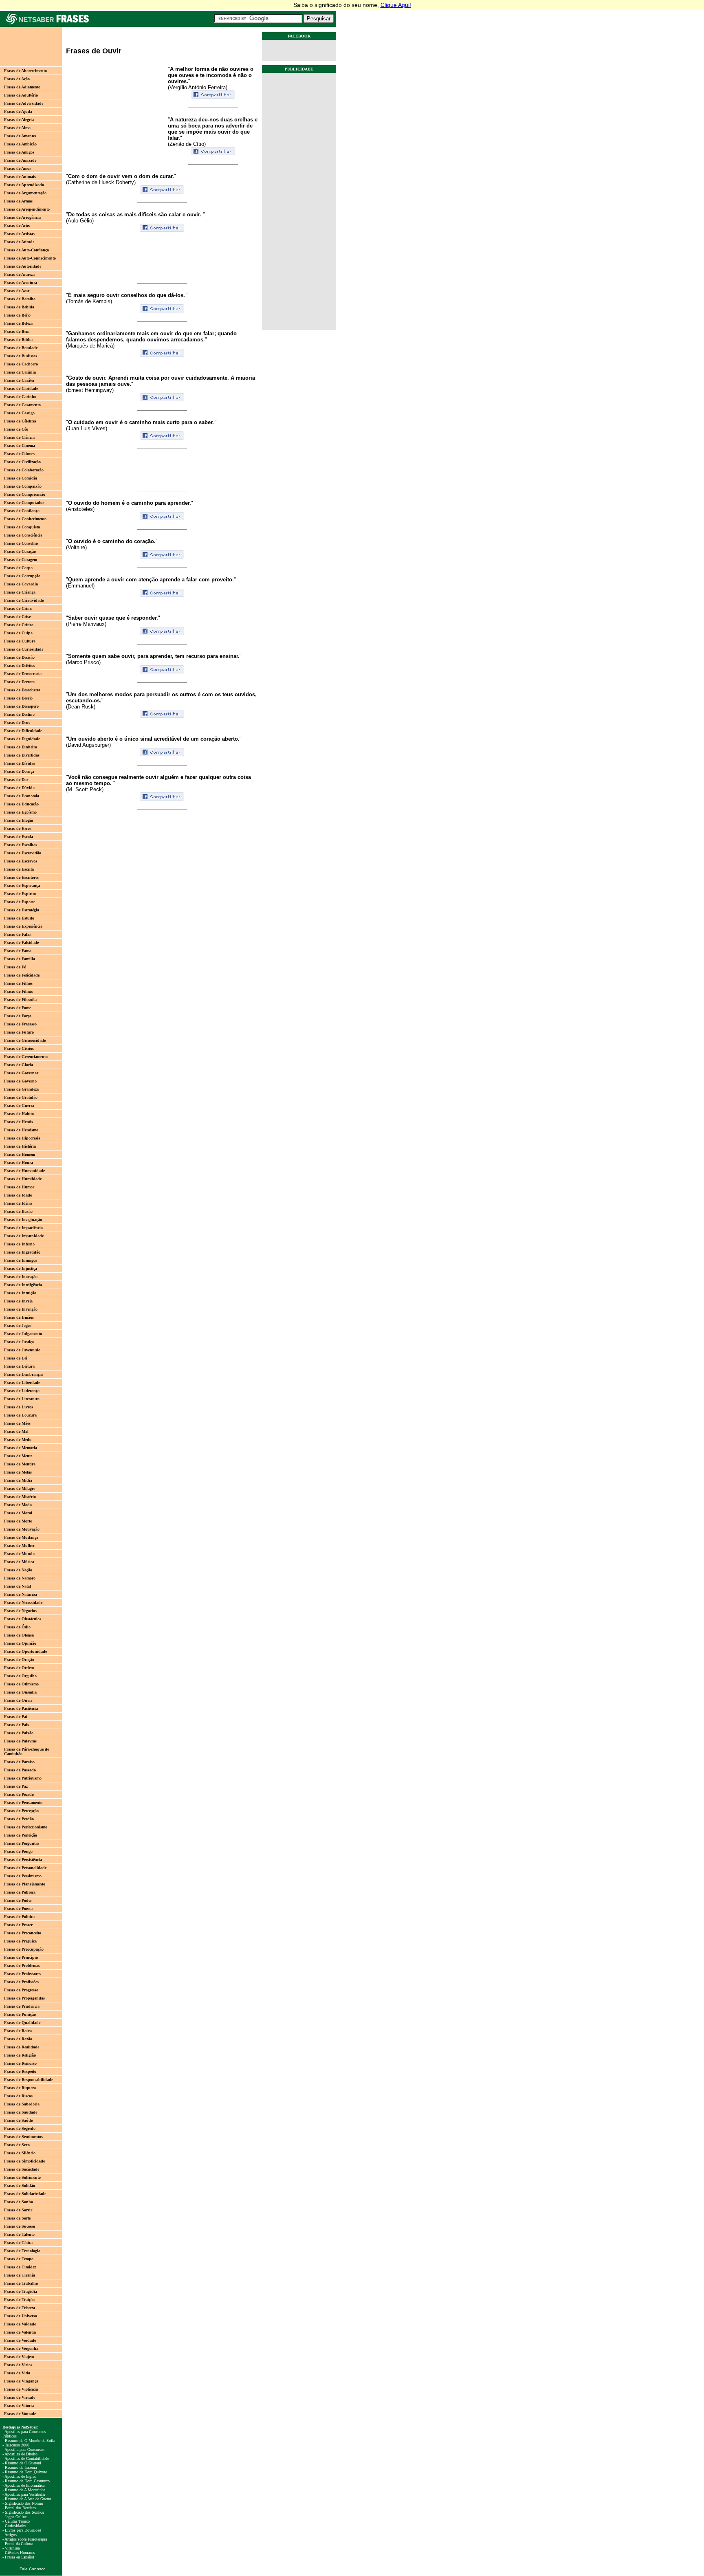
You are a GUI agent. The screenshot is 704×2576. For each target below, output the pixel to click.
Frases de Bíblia (18, 340)
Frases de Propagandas (24, 1998)
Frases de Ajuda (18, 111)
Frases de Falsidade (21, 943)
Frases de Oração (19, 1660)
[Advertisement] (28, 47)
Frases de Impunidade (24, 1236)
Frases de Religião (20, 2055)
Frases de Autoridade (23, 266)
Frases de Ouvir (18, 1700)
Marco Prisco (83, 662)
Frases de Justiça (19, 1342)
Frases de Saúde (18, 2120)
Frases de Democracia (23, 674)
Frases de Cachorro (21, 364)
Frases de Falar (18, 934)
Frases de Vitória (19, 2406)
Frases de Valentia (20, 2332)
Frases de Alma (17, 128)
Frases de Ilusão (18, 1211)
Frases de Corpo (18, 568)
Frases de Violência (21, 2389)
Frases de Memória (21, 1448)
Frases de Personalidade (25, 1868)
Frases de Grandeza (21, 1089)
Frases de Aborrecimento (25, 71)
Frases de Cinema (20, 445)
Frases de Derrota (19, 682)
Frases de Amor (18, 168)
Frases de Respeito (20, 2071)
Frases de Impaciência (23, 1228)
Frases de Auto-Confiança (26, 250)
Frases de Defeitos (20, 665)
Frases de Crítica (19, 625)
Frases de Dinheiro (21, 747)
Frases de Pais (16, 1725)
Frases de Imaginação (23, 1220)
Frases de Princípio (21, 1957)
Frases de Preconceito (23, 1933)
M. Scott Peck (85, 789)
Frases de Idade (18, 1195)
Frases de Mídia (18, 1480)
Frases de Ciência (19, 437)
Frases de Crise (17, 617)
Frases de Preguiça (20, 1941)
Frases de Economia (22, 796)
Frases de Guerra (19, 1105)
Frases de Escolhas (21, 845)
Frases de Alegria (19, 120)
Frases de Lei (16, 1358)
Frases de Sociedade (22, 2169)
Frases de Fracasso (20, 1024)
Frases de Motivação (22, 1529)
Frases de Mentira (20, 1464)
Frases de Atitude (19, 242)
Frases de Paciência (21, 1708)
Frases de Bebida (19, 307)
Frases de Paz (16, 1786)
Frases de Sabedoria (22, 2104)
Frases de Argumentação (25, 193)
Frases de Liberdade (22, 1383)
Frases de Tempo (19, 2259)
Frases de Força (18, 1016)
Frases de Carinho (20, 397)
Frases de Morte (18, 1521)
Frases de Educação (21, 804)
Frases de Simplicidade (24, 2161)
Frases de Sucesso (20, 2226)
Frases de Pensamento (23, 1803)
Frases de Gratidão (21, 1097)
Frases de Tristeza (20, 2308)
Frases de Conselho (21, 543)
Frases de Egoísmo (20, 812)
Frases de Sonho (19, 2202)
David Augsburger (88, 745)
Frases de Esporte (20, 902)
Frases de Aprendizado (24, 185)
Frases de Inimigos (21, 1260)
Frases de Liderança (22, 1391)
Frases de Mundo (19, 1554)
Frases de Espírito (20, 894)
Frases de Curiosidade (24, 649)
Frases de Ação (17, 79)
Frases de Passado (20, 1770)
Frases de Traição (19, 2300)
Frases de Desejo (18, 698)
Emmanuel (80, 586)
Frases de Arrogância (22, 217)
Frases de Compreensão (25, 494)
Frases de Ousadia (20, 1692)
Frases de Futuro (19, 1032)
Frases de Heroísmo (21, 1130)
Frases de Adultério (21, 95)
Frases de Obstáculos (23, 1619)
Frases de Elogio (19, 820)
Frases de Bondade (21, 348)
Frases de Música (19, 1562)
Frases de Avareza (19, 274)
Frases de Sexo (17, 2145)
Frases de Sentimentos (23, 2137)
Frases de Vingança (21, 2381)
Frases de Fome (18, 1008)
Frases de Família (20, 959)
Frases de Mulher (19, 1545)
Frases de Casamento (22, 405)
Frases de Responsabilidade (29, 2080)
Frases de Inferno (19, 1244)
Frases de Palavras (20, 1741)
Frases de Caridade (21, 388)
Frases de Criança (20, 592)
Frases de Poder (18, 1900)
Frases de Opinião (20, 1643)
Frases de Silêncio (20, 2153)
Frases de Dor (16, 780)
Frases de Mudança (21, 1537)
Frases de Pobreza (20, 1892)
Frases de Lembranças (24, 1374)
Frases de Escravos (21, 861)
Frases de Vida (17, 2373)
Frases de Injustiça (21, 1268)
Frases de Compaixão (23, 486)
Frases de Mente (18, 1456)
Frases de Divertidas (22, 755)
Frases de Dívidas (20, 763)
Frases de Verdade (20, 2340)
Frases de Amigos (19, 152)
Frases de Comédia (21, 478)
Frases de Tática (18, 2243)
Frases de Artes (17, 225)
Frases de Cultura (20, 641)
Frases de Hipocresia (22, 1138)
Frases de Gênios (19, 1048)
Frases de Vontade (20, 2414)
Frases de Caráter (19, 380)
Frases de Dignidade (22, 739)
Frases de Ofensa (19, 1635)
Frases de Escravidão (23, 853)
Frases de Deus (17, 723)
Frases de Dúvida (19, 788)
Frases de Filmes (19, 991)
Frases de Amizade (20, 160)
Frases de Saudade (21, 2112)
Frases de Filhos (18, 983)
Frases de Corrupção (22, 576)
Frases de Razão (18, 2039)
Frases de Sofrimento (22, 2177)
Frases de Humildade (23, 1179)
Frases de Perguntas (22, 1843)
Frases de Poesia (18, 1908)
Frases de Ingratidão (22, 1252)
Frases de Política (19, 1917)
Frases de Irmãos (19, 1317)
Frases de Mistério (20, 1497)
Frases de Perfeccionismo (26, 1827)
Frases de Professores (22, 1974)
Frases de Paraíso (19, 1762)
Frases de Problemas (22, 1966)
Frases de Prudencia (22, 2006)
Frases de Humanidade (24, 1171)
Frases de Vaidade (20, 2324)
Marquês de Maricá (90, 346)
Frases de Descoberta (22, 690)
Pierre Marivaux (86, 624)
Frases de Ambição (20, 144)
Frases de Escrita (19, 869)
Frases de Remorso (20, 2063)
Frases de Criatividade (24, 600)
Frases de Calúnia (20, 372)
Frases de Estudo (19, 918)
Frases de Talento (19, 2234)
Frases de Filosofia (20, 1000)
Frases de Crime (18, 608)
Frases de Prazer (18, 1925)
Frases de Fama (18, 951)
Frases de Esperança (22, 885)
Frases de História (20, 1146)
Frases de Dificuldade (23, 731)
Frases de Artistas (19, 234)
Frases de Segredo (20, 2128)
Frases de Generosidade (25, 1040)
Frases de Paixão (19, 1733)
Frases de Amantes (20, 136)
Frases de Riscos (18, 2096)
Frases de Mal (16, 1431)
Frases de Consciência (23, 535)
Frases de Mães (17, 1423)
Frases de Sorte (17, 2218)
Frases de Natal (18, 1586)
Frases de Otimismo (21, 1684)
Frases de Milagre (20, 1488)
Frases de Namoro (20, 1578)
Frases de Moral (18, 1513)
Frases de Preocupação (24, 1949)
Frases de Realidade (22, 2047)
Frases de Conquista (22, 527)
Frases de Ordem (19, 1668)
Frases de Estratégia (22, 910)
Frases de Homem (20, 1154)
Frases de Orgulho (20, 1676)
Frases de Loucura (20, 1415)
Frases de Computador (24, 503)
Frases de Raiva (18, 2031)
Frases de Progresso (21, 1990)
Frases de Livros (19, 1407)
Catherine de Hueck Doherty (101, 182)
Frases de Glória (19, 1065)
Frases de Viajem (19, 2357)
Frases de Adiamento (22, 87)
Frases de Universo (21, 2316)
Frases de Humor (19, 1187)
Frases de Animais (20, 177)
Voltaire (76, 547)
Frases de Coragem (21, 560)
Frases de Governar (21, 1073)
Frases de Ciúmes (19, 454)
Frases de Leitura (19, 1366)
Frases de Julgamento (23, 1334)
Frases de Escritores (21, 877)
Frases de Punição (20, 2014)
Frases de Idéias (18, 1203)
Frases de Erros (18, 828)
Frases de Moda (18, 1505)
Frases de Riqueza (20, 2088)
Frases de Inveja (18, 1301)
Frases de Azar (17, 291)
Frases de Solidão (20, 2186)
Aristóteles (80, 509)
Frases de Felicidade (22, 975)
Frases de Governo (20, 1081)
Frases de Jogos (18, 1325)
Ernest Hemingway (90, 390)
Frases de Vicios (18, 2365)
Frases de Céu (16, 429)
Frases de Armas (18, 201)
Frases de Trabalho (21, 2283)
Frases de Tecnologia (22, 2251)
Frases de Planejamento (25, 1884)
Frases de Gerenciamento (26, 1057)
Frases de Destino (19, 714)
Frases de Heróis (19, 1122)
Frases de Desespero (21, 706)
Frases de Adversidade (24, 103)
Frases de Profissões (21, 1982)
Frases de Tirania (20, 2275)
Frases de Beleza (18, 323)
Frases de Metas (18, 1472)
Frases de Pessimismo (23, 1876)
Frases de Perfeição (21, 1835)
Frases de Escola (19, 837)
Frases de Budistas (21, 356)
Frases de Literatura (22, 1399)
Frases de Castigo (19, 413)
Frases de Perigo (18, 1851)
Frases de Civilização (22, 462)
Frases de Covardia (21, 584)
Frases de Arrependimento (27, 209)
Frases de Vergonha (21, 2348)
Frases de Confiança (22, 511)
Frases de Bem (17, 331)
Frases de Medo (18, 1440)
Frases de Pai (16, 1717)
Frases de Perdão (19, 1819)
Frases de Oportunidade (25, 1651)
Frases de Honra (19, 1163)
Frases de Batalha (20, 299)
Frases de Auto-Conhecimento (30, 258)
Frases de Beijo (17, 315)
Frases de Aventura (21, 283)
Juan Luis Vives (87, 428)
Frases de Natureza (21, 1594)
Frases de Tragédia (21, 2291)
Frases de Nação (18, 1570)
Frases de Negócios (20, 1611)
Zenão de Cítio (187, 144)
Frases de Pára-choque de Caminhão (26, 1751)
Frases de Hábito (19, 1114)
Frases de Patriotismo (23, 1778)
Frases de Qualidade (22, 2023)
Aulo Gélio (80, 221)
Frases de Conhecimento (25, 519)
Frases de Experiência (23, 926)
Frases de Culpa (18, 633)
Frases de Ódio (17, 1627)
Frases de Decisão (19, 657)
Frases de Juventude (22, 1350)
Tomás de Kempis (89, 301)
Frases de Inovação (21, 1277)
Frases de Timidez (20, 2267)
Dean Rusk (81, 707)
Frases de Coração (20, 551)
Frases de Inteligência (23, 1285)
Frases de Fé (15, 967)
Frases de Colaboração (24, 470)
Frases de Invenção (21, 1309)
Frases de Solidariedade (25, 2194)
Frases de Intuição (20, 1293)
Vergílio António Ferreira (198, 87)
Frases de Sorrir (18, 2210)
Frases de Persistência (23, 1860)
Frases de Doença (19, 771)
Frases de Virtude (20, 2397)
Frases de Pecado (19, 1794)
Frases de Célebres (20, 421)
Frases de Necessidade (23, 1603)
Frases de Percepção (21, 1811)
